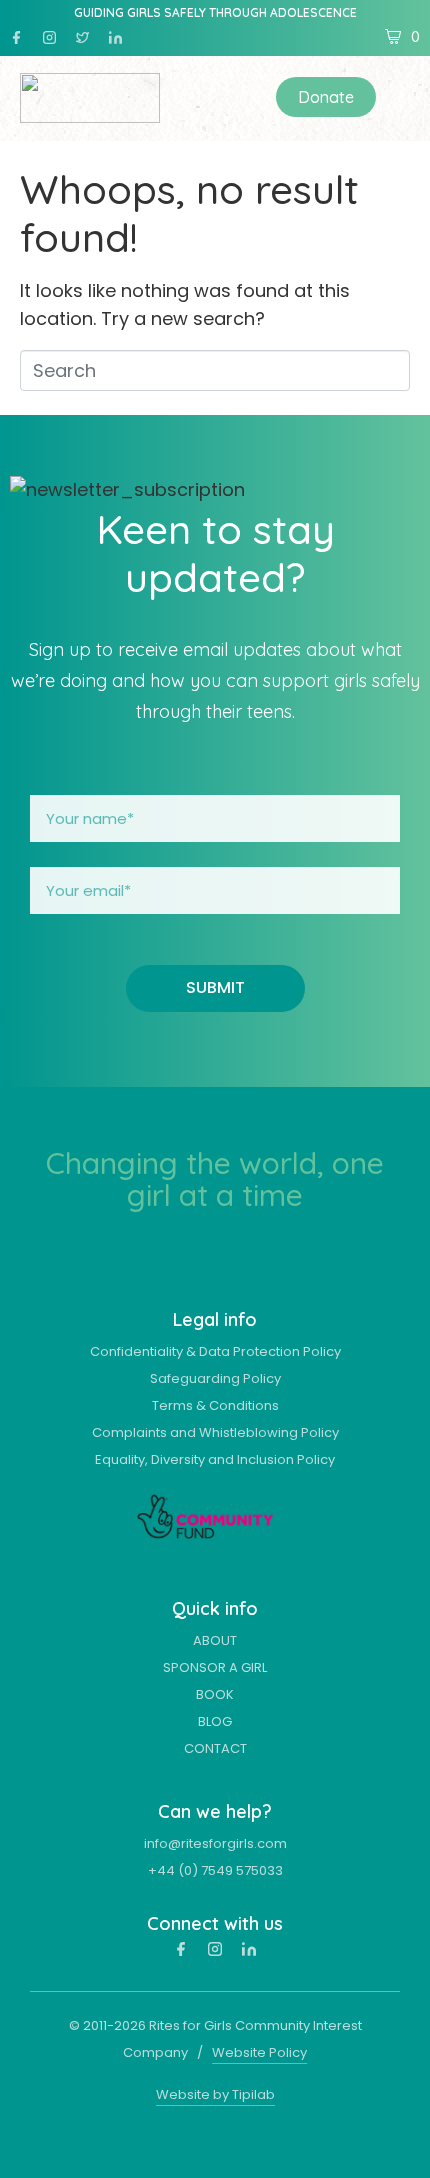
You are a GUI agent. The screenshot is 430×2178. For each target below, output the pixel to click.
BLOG (215, 1721)
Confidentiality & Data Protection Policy (215, 1351)
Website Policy (259, 2052)
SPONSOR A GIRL (215, 1667)
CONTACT (215, 1748)
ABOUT (215, 1640)
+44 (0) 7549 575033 (215, 1870)
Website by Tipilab (215, 2094)
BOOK (215, 1694)
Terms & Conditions (215, 1405)
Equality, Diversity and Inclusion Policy (215, 1459)
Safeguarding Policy (215, 1378)
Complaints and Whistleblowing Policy (215, 1432)
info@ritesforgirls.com (215, 1843)
